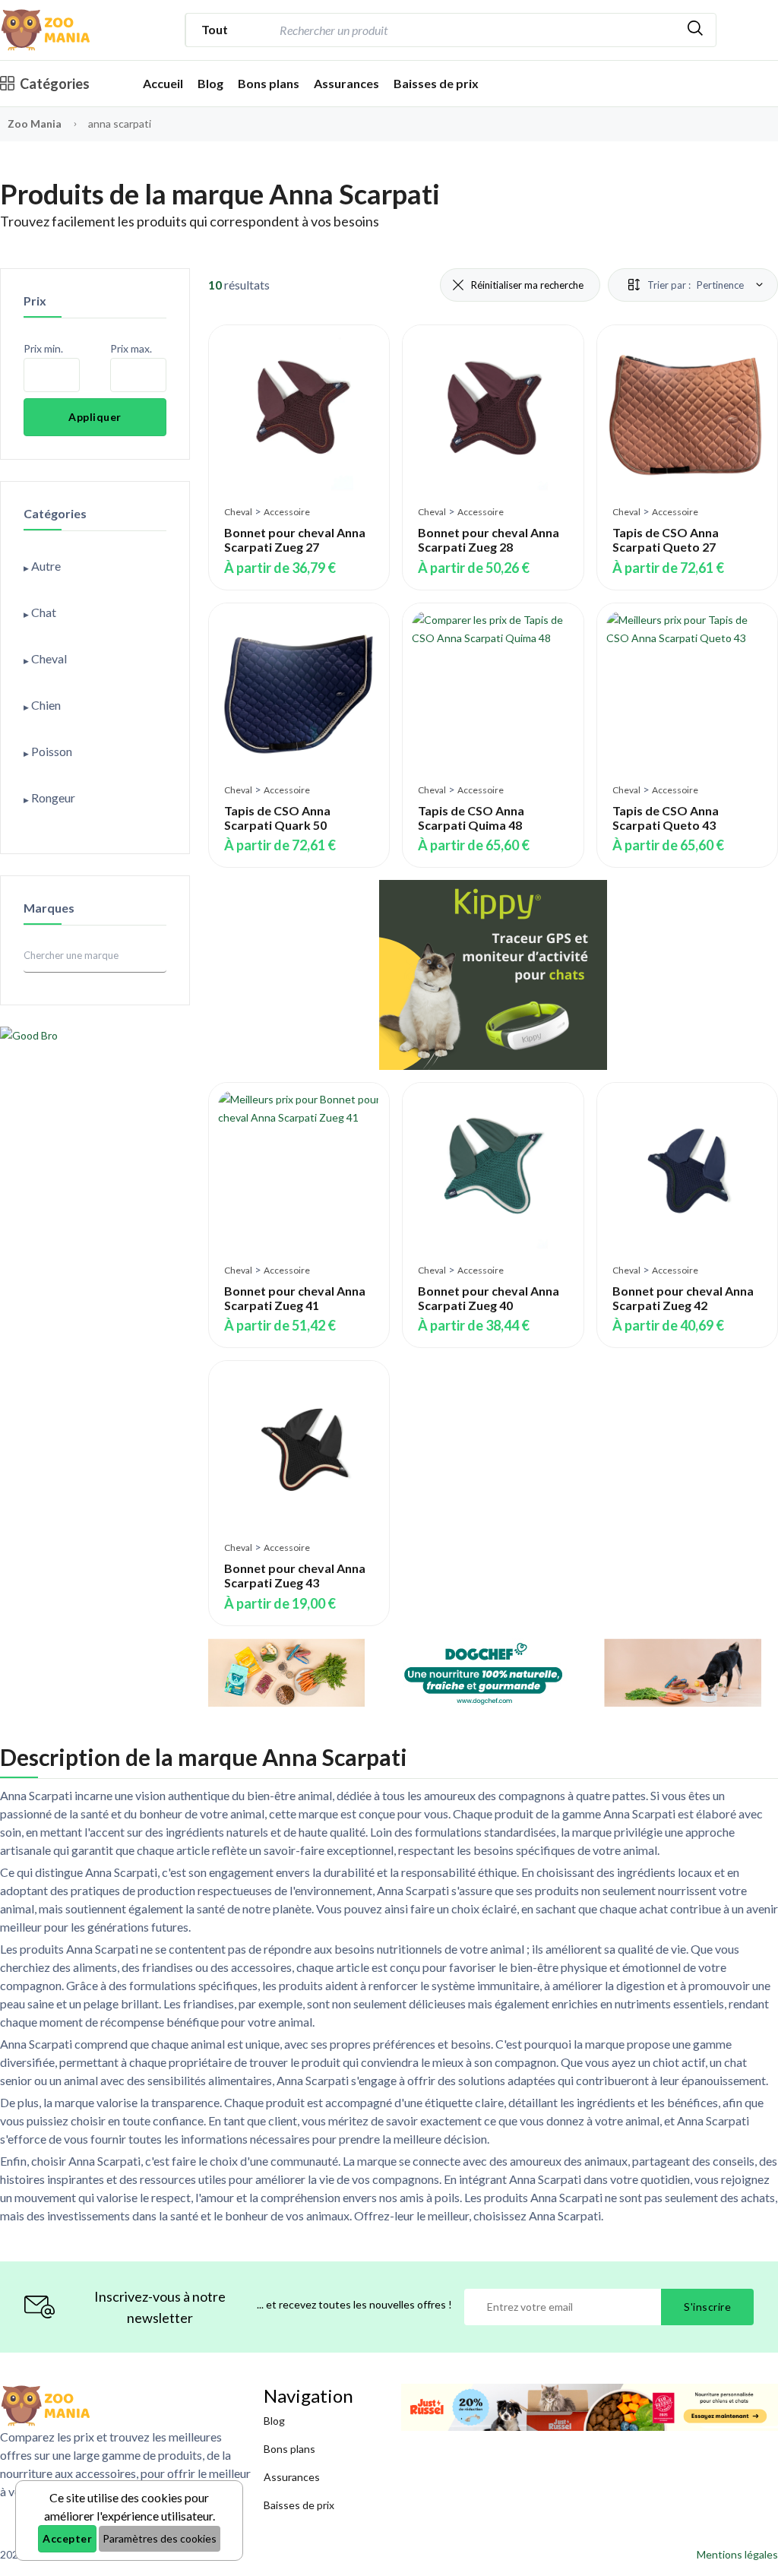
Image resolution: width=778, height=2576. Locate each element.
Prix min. (43, 348)
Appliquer (95, 417)
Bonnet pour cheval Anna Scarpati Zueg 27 (295, 540)
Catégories (55, 84)
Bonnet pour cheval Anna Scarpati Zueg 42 (683, 1298)
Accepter (67, 2538)
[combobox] (475, 30)
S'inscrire (707, 2307)
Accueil (163, 83)
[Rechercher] (695, 30)
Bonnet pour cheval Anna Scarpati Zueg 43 (295, 1575)
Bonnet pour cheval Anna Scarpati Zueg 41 (295, 1298)
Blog (210, 83)
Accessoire (287, 512)
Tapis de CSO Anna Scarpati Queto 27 (666, 540)
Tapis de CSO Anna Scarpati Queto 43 (666, 818)
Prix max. (131, 348)
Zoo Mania (35, 123)
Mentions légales (737, 2554)
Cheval (238, 512)
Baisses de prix (436, 83)
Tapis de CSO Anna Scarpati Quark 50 (277, 818)
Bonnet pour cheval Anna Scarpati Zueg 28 (489, 540)
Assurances (346, 83)
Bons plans (269, 83)
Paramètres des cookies (160, 2538)
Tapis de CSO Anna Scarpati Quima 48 (471, 818)
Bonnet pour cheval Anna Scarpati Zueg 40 (489, 1298)
